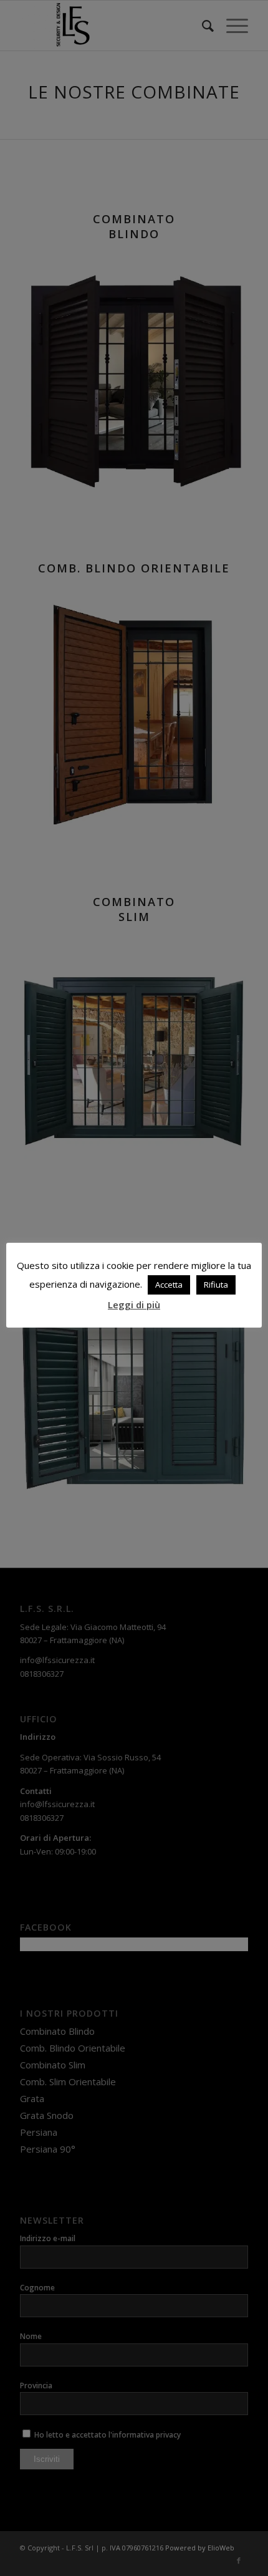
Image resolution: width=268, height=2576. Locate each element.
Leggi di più (134, 1305)
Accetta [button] (169, 1285)
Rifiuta (216, 1285)
